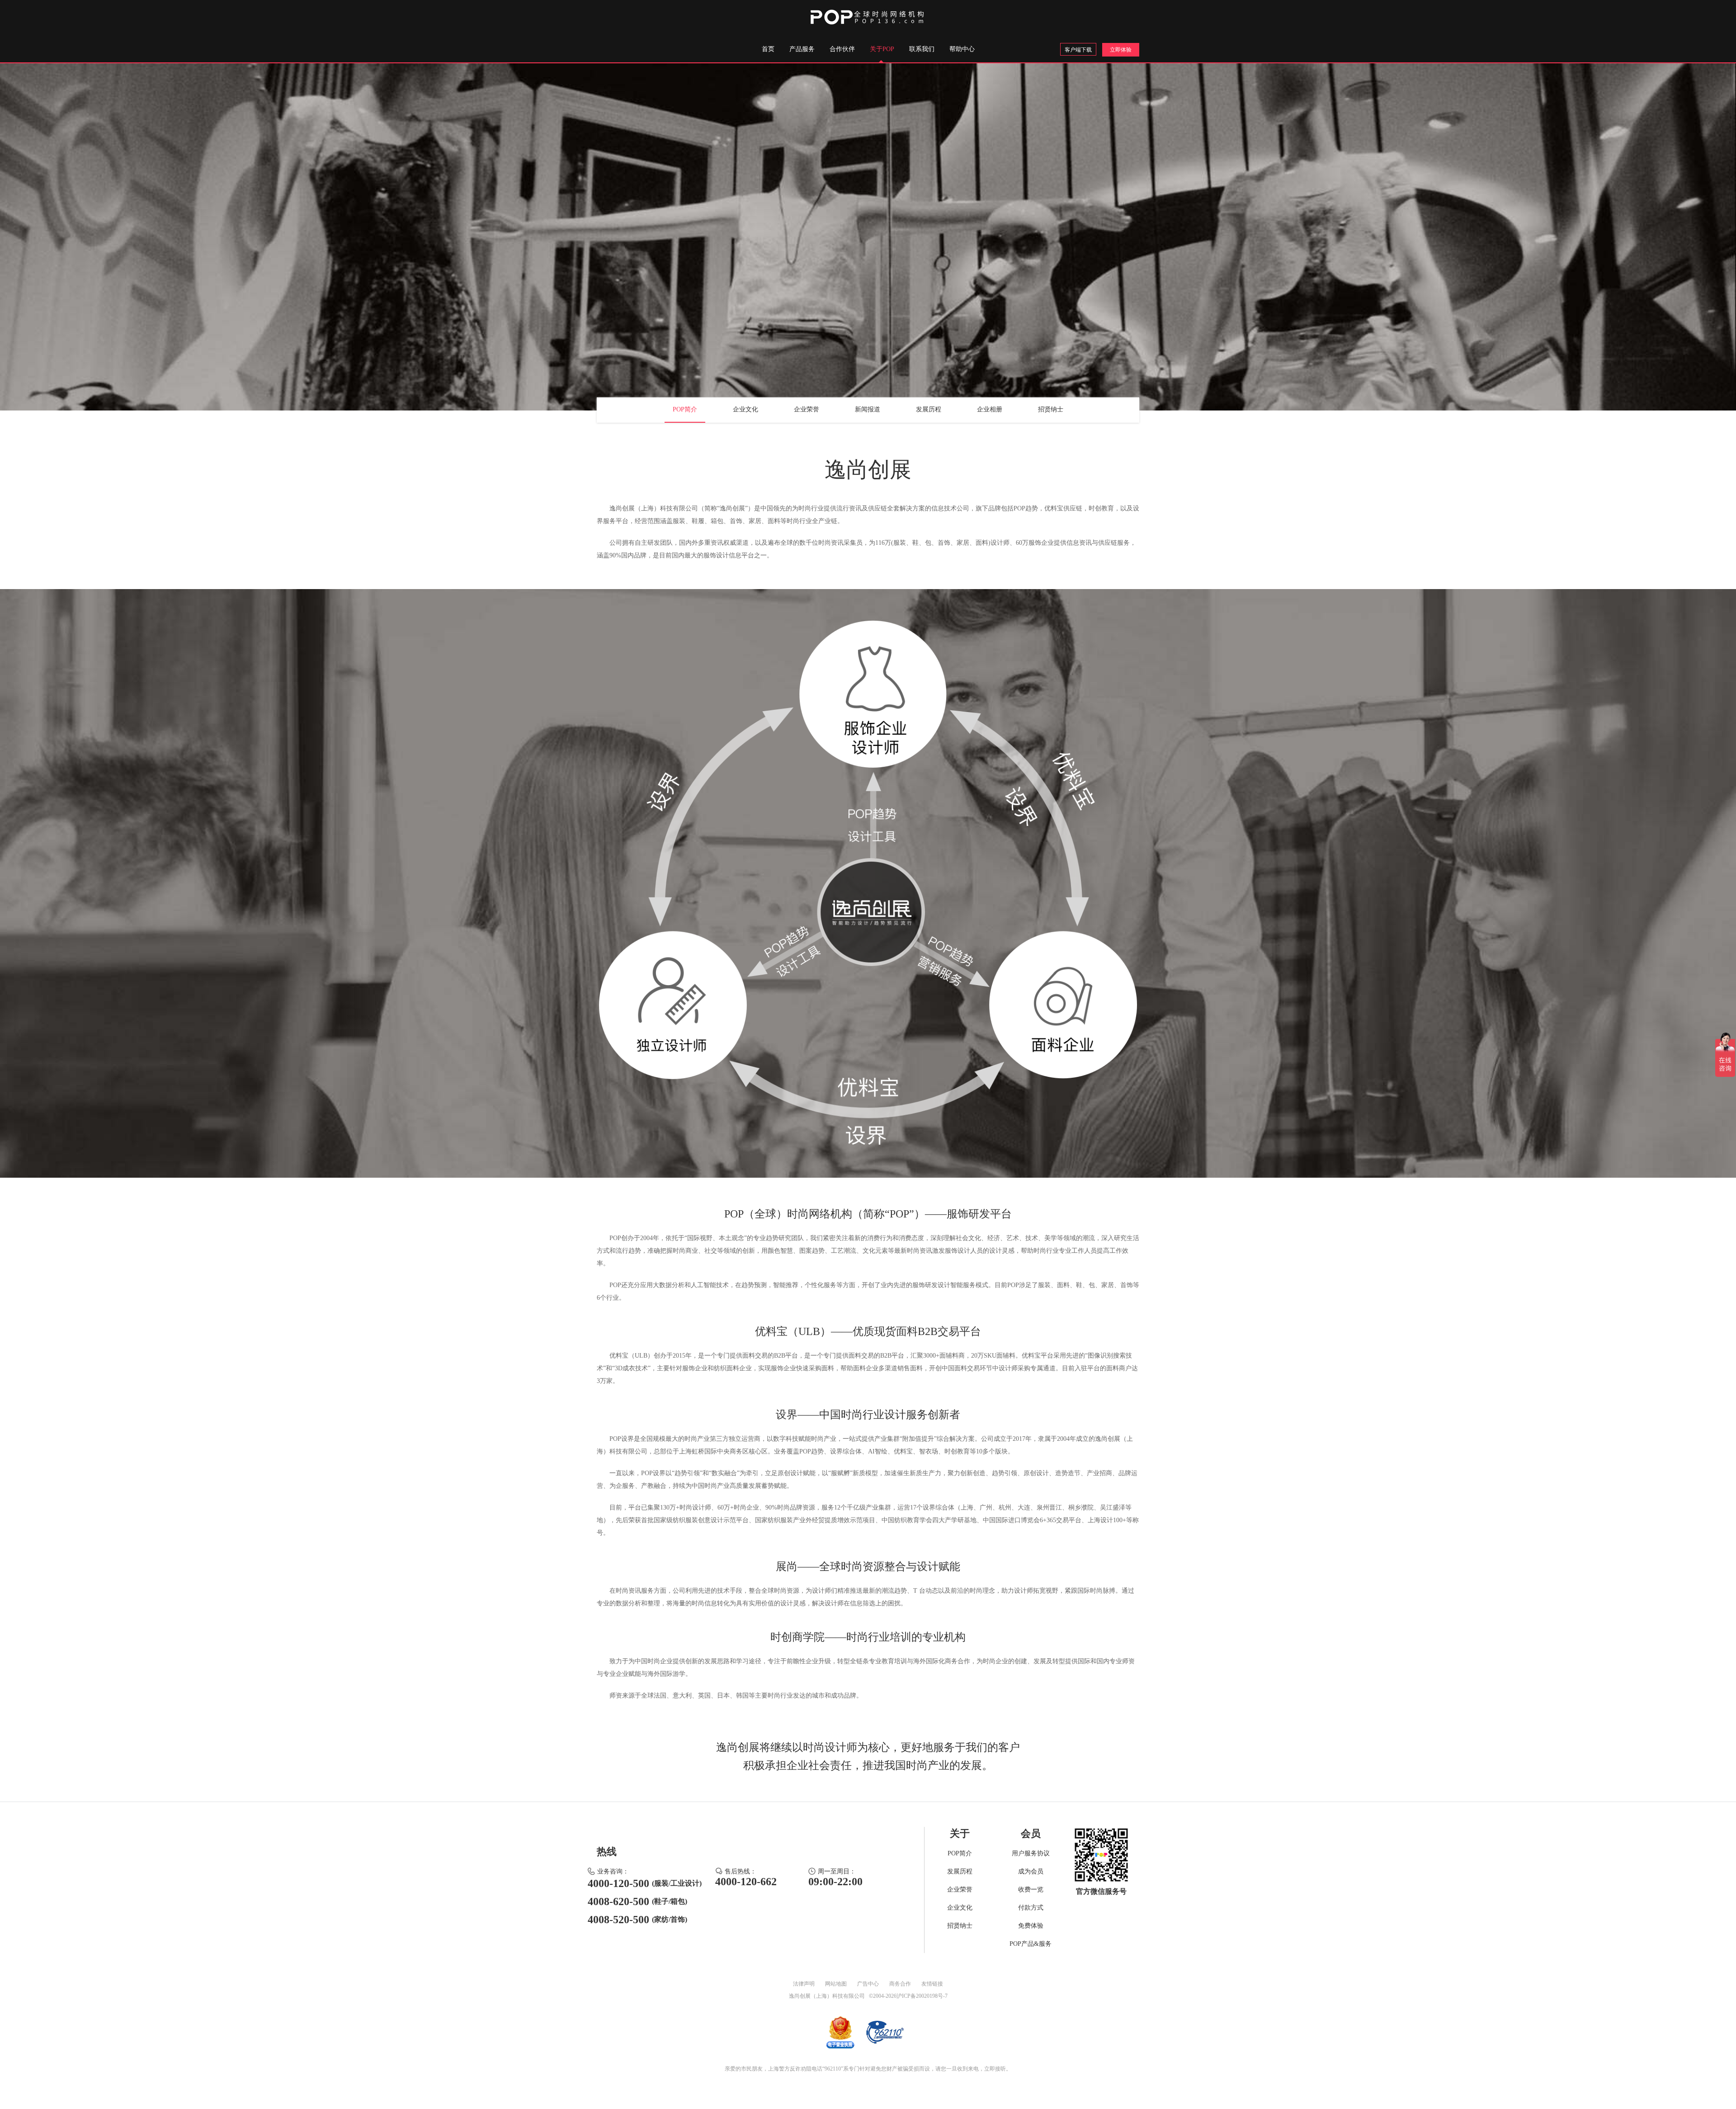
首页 (768, 49)
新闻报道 (868, 409)
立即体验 (1121, 50)
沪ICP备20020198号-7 (922, 1996)
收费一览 (1031, 1890)
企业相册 (990, 409)
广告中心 (868, 1984)
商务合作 (900, 1984)
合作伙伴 (842, 49)
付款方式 (1031, 1908)
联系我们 (922, 49)
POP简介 (685, 409)
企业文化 (745, 409)
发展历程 (929, 409)
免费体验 (1031, 1926)
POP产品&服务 (1031, 1944)
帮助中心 (962, 49)
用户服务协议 (1031, 1853)
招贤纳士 (1051, 409)
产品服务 (802, 49)
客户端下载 (1078, 50)
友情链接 (932, 1984)
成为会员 (1031, 1871)
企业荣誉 (807, 409)
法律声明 (804, 1984)
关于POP (882, 49)
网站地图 (836, 1984)
